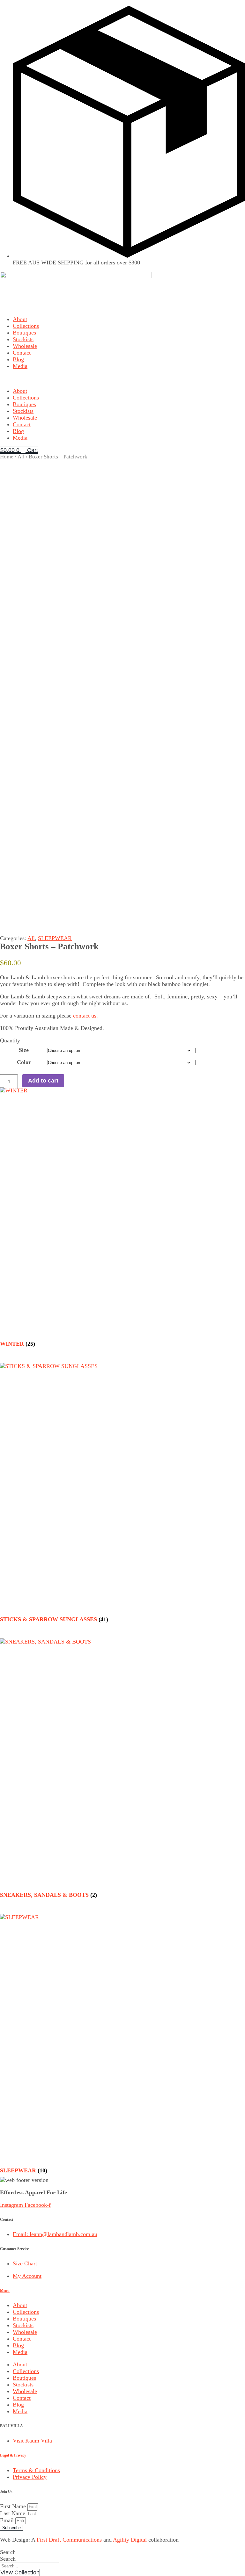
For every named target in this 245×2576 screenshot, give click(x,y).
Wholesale (25, 346)
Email (8, 2520)
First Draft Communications (69, 2540)
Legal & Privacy (13, 2455)
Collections (26, 326)
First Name (14, 2506)
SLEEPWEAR (55, 938)
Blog (18, 359)
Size (24, 1050)
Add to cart (43, 1081)
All (21, 457)
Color (24, 1062)
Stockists (23, 339)
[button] (122, 379)
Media (20, 366)
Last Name (13, 2513)
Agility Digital (130, 2540)
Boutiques (24, 333)
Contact (22, 353)
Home (7, 457)
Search (8, 2552)
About (20, 319)
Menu (5, 2291)
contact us (85, 1016)
